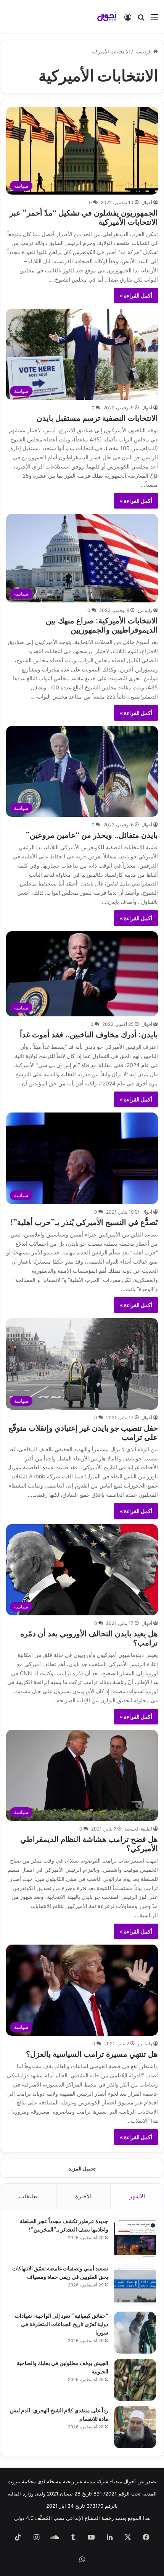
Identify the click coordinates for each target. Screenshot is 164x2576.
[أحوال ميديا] (107, 17)
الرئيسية (144, 52)
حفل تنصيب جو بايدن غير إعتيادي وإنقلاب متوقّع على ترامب (83, 1432)
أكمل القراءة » (136, 295)
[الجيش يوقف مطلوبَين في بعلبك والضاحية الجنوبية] (135, 2380)
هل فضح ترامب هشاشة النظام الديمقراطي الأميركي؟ (89, 1843)
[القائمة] (154, 20)
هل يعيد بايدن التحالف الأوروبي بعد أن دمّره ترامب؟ (89, 1637)
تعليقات (28, 2196)
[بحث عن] (141, 20)
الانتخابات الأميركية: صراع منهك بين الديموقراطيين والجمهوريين (102, 624)
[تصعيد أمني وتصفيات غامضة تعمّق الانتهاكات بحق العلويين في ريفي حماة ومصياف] (135, 2285)
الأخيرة (83, 2196)
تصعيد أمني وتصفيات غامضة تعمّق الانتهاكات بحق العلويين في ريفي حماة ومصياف (60, 2272)
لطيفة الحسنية (138, 1829)
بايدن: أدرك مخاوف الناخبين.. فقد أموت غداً (89, 1034)
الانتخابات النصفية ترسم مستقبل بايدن (97, 417)
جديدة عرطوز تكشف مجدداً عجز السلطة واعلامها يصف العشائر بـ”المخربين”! (64, 2225)
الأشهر (137, 2196)
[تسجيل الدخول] (128, 20)
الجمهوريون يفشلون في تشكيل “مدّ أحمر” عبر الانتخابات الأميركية (84, 217)
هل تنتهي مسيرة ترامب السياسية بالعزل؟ (92, 2053)
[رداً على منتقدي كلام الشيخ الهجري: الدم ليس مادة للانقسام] (135, 2427)
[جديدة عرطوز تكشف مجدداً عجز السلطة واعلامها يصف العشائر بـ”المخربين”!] (135, 2238)
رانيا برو (145, 610)
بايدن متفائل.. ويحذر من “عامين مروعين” (92, 834)
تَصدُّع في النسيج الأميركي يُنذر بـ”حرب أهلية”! (84, 1221)
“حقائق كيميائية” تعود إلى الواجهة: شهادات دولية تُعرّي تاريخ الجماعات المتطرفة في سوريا (62, 2324)
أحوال (147, 202)
